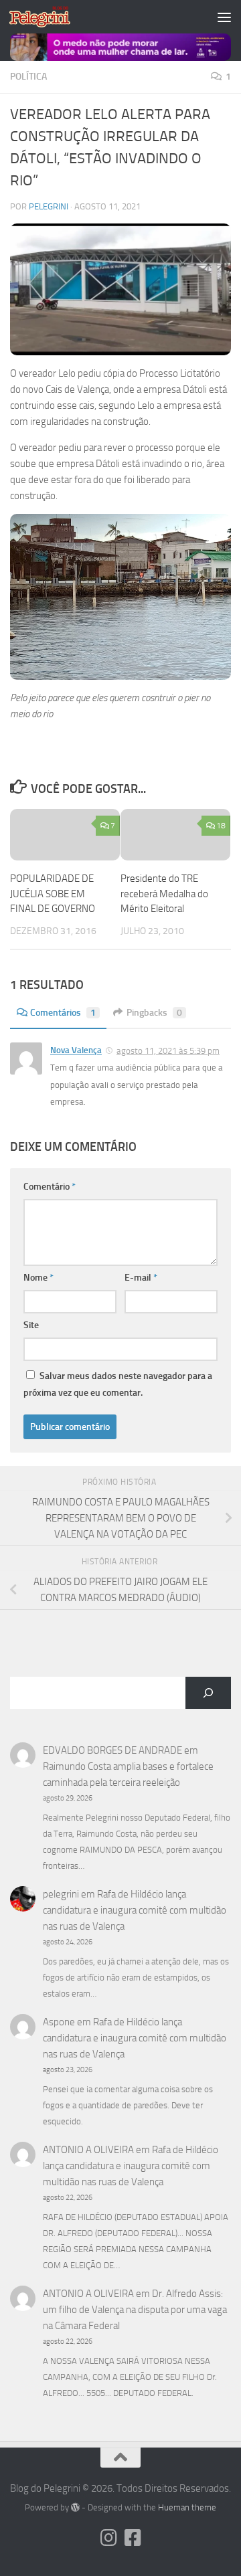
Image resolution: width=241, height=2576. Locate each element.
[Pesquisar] (208, 1693)
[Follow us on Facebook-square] (133, 2538)
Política (28, 77)
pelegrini (49, 206)
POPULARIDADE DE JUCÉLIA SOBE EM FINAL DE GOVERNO (53, 894)
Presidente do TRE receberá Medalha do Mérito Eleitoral (164, 894)
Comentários (63, 1013)
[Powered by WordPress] (75, 2507)
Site (31, 1325)
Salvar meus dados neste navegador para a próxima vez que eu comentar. (118, 1384)
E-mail (141, 1278)
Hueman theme (187, 2507)
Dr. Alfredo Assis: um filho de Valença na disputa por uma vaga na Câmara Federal (135, 2310)
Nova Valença (76, 1050)
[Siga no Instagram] (108, 2538)
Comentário (50, 1187)
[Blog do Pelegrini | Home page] (50, 17)
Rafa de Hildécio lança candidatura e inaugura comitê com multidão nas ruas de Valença (135, 1910)
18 (221, 826)
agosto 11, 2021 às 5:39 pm (168, 1051)
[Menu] (224, 17)
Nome (38, 1278)
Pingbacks (154, 1013)
